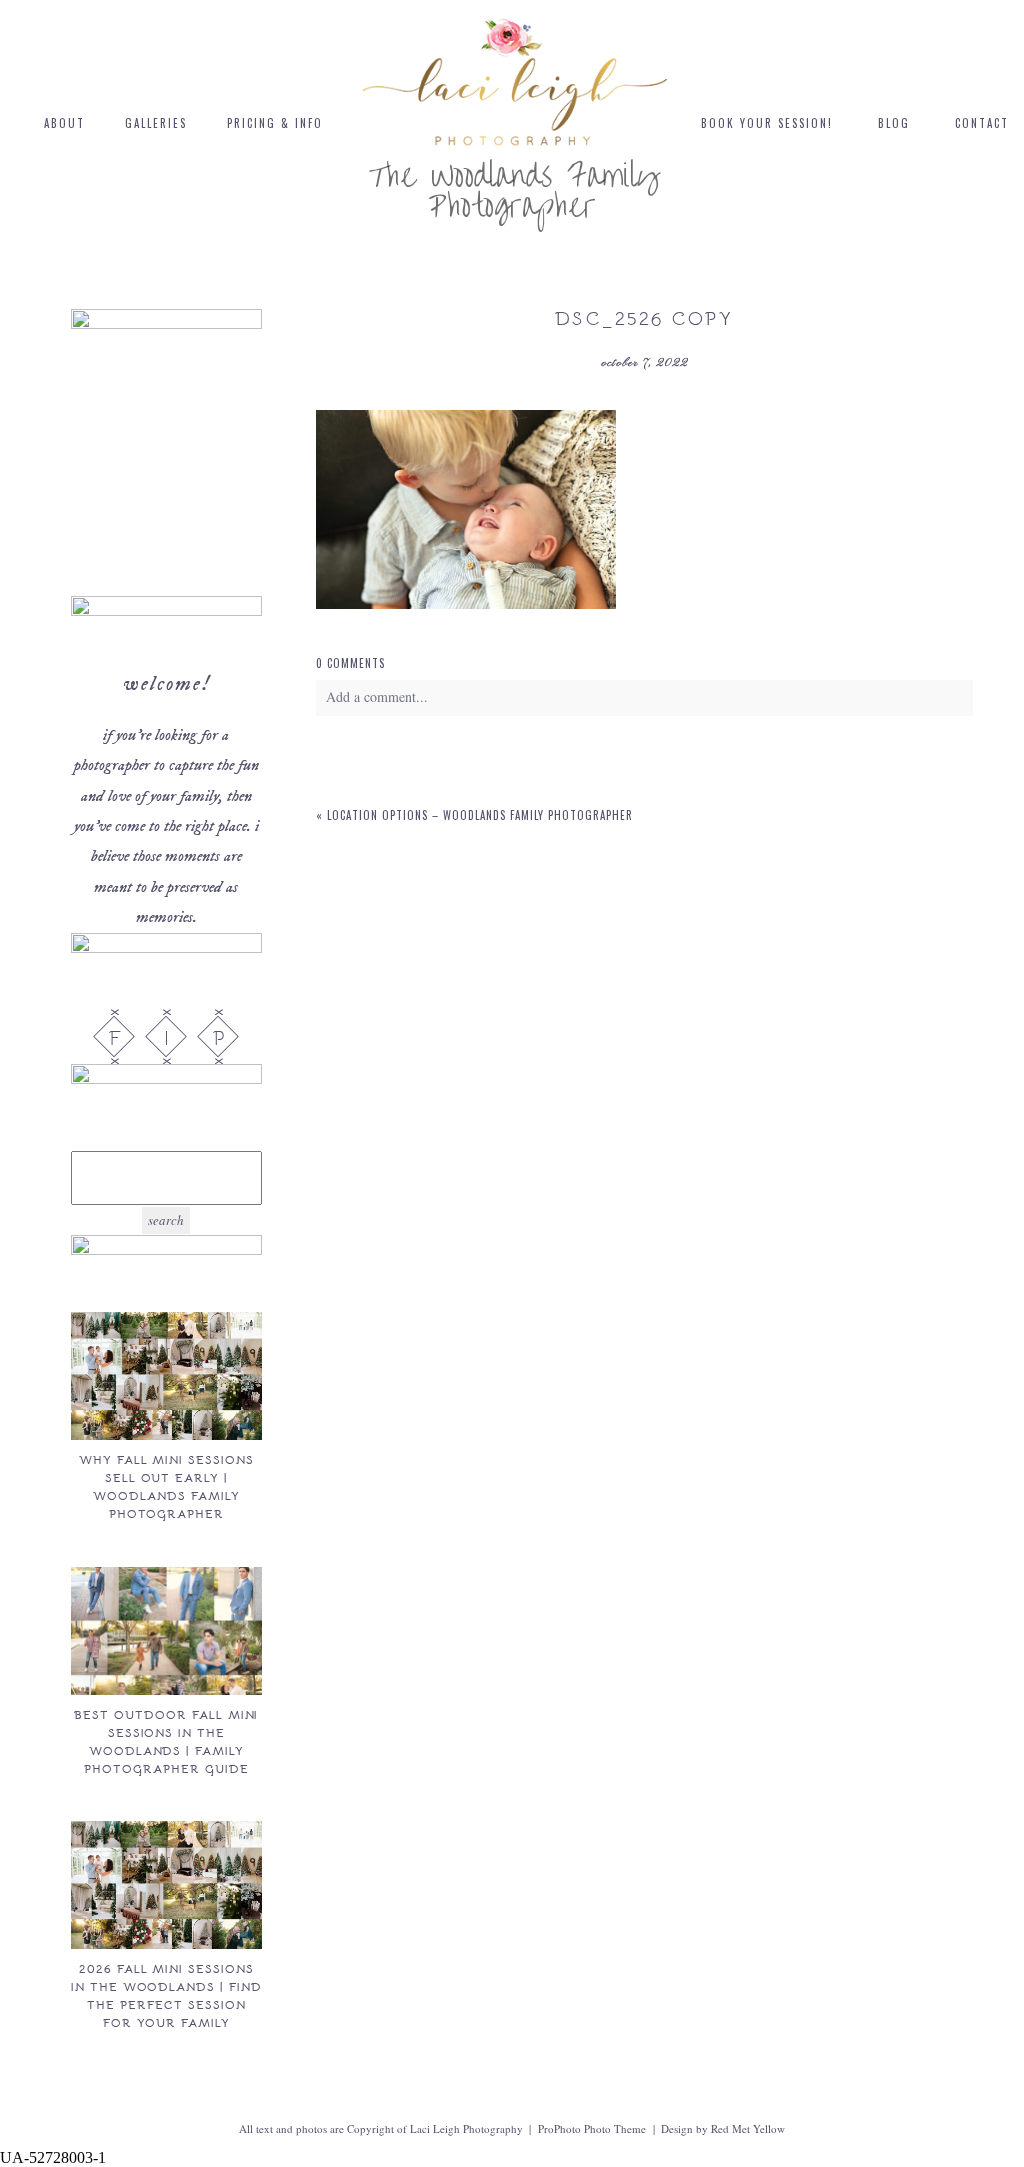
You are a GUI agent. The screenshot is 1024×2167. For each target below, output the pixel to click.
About (64, 123)
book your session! (767, 123)
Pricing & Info (275, 123)
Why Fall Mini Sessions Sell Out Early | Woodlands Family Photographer (166, 1486)
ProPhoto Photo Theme (592, 2128)
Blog (894, 123)
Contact (982, 123)
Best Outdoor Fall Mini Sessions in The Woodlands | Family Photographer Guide (166, 1741)
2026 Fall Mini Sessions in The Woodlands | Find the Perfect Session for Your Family (166, 1995)
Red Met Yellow (748, 2128)
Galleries (156, 123)
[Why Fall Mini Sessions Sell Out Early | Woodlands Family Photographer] (166, 1376)
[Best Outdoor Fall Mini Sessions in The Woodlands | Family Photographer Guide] (166, 1631)
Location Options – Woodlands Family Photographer (480, 815)
